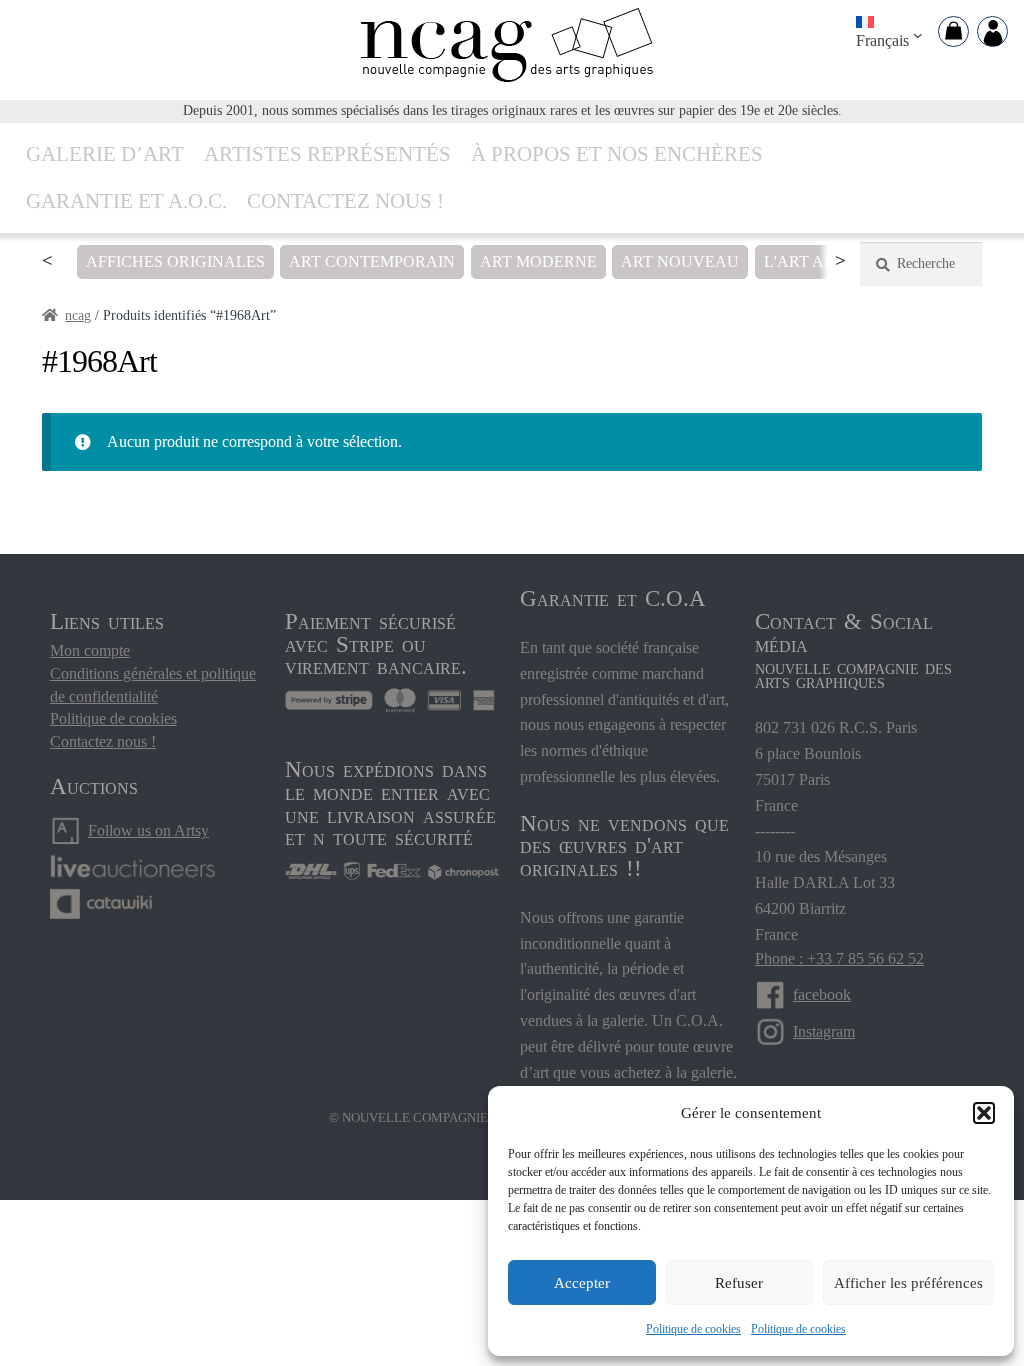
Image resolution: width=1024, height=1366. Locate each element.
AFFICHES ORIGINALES (175, 261)
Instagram (824, 1031)
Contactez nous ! (345, 200)
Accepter (582, 1283)
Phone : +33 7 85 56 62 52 (839, 958)
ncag (78, 315)
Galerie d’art (105, 153)
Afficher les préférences (908, 1283)
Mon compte (90, 650)
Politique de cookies (693, 1329)
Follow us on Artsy (148, 830)
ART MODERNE (538, 261)
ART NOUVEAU (680, 261)
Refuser (739, 1283)
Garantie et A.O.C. (126, 200)
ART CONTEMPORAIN (372, 261)
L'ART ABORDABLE (838, 261)
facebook (822, 994)
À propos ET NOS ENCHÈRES (617, 153)
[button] (984, 1113)
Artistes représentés (327, 153)
